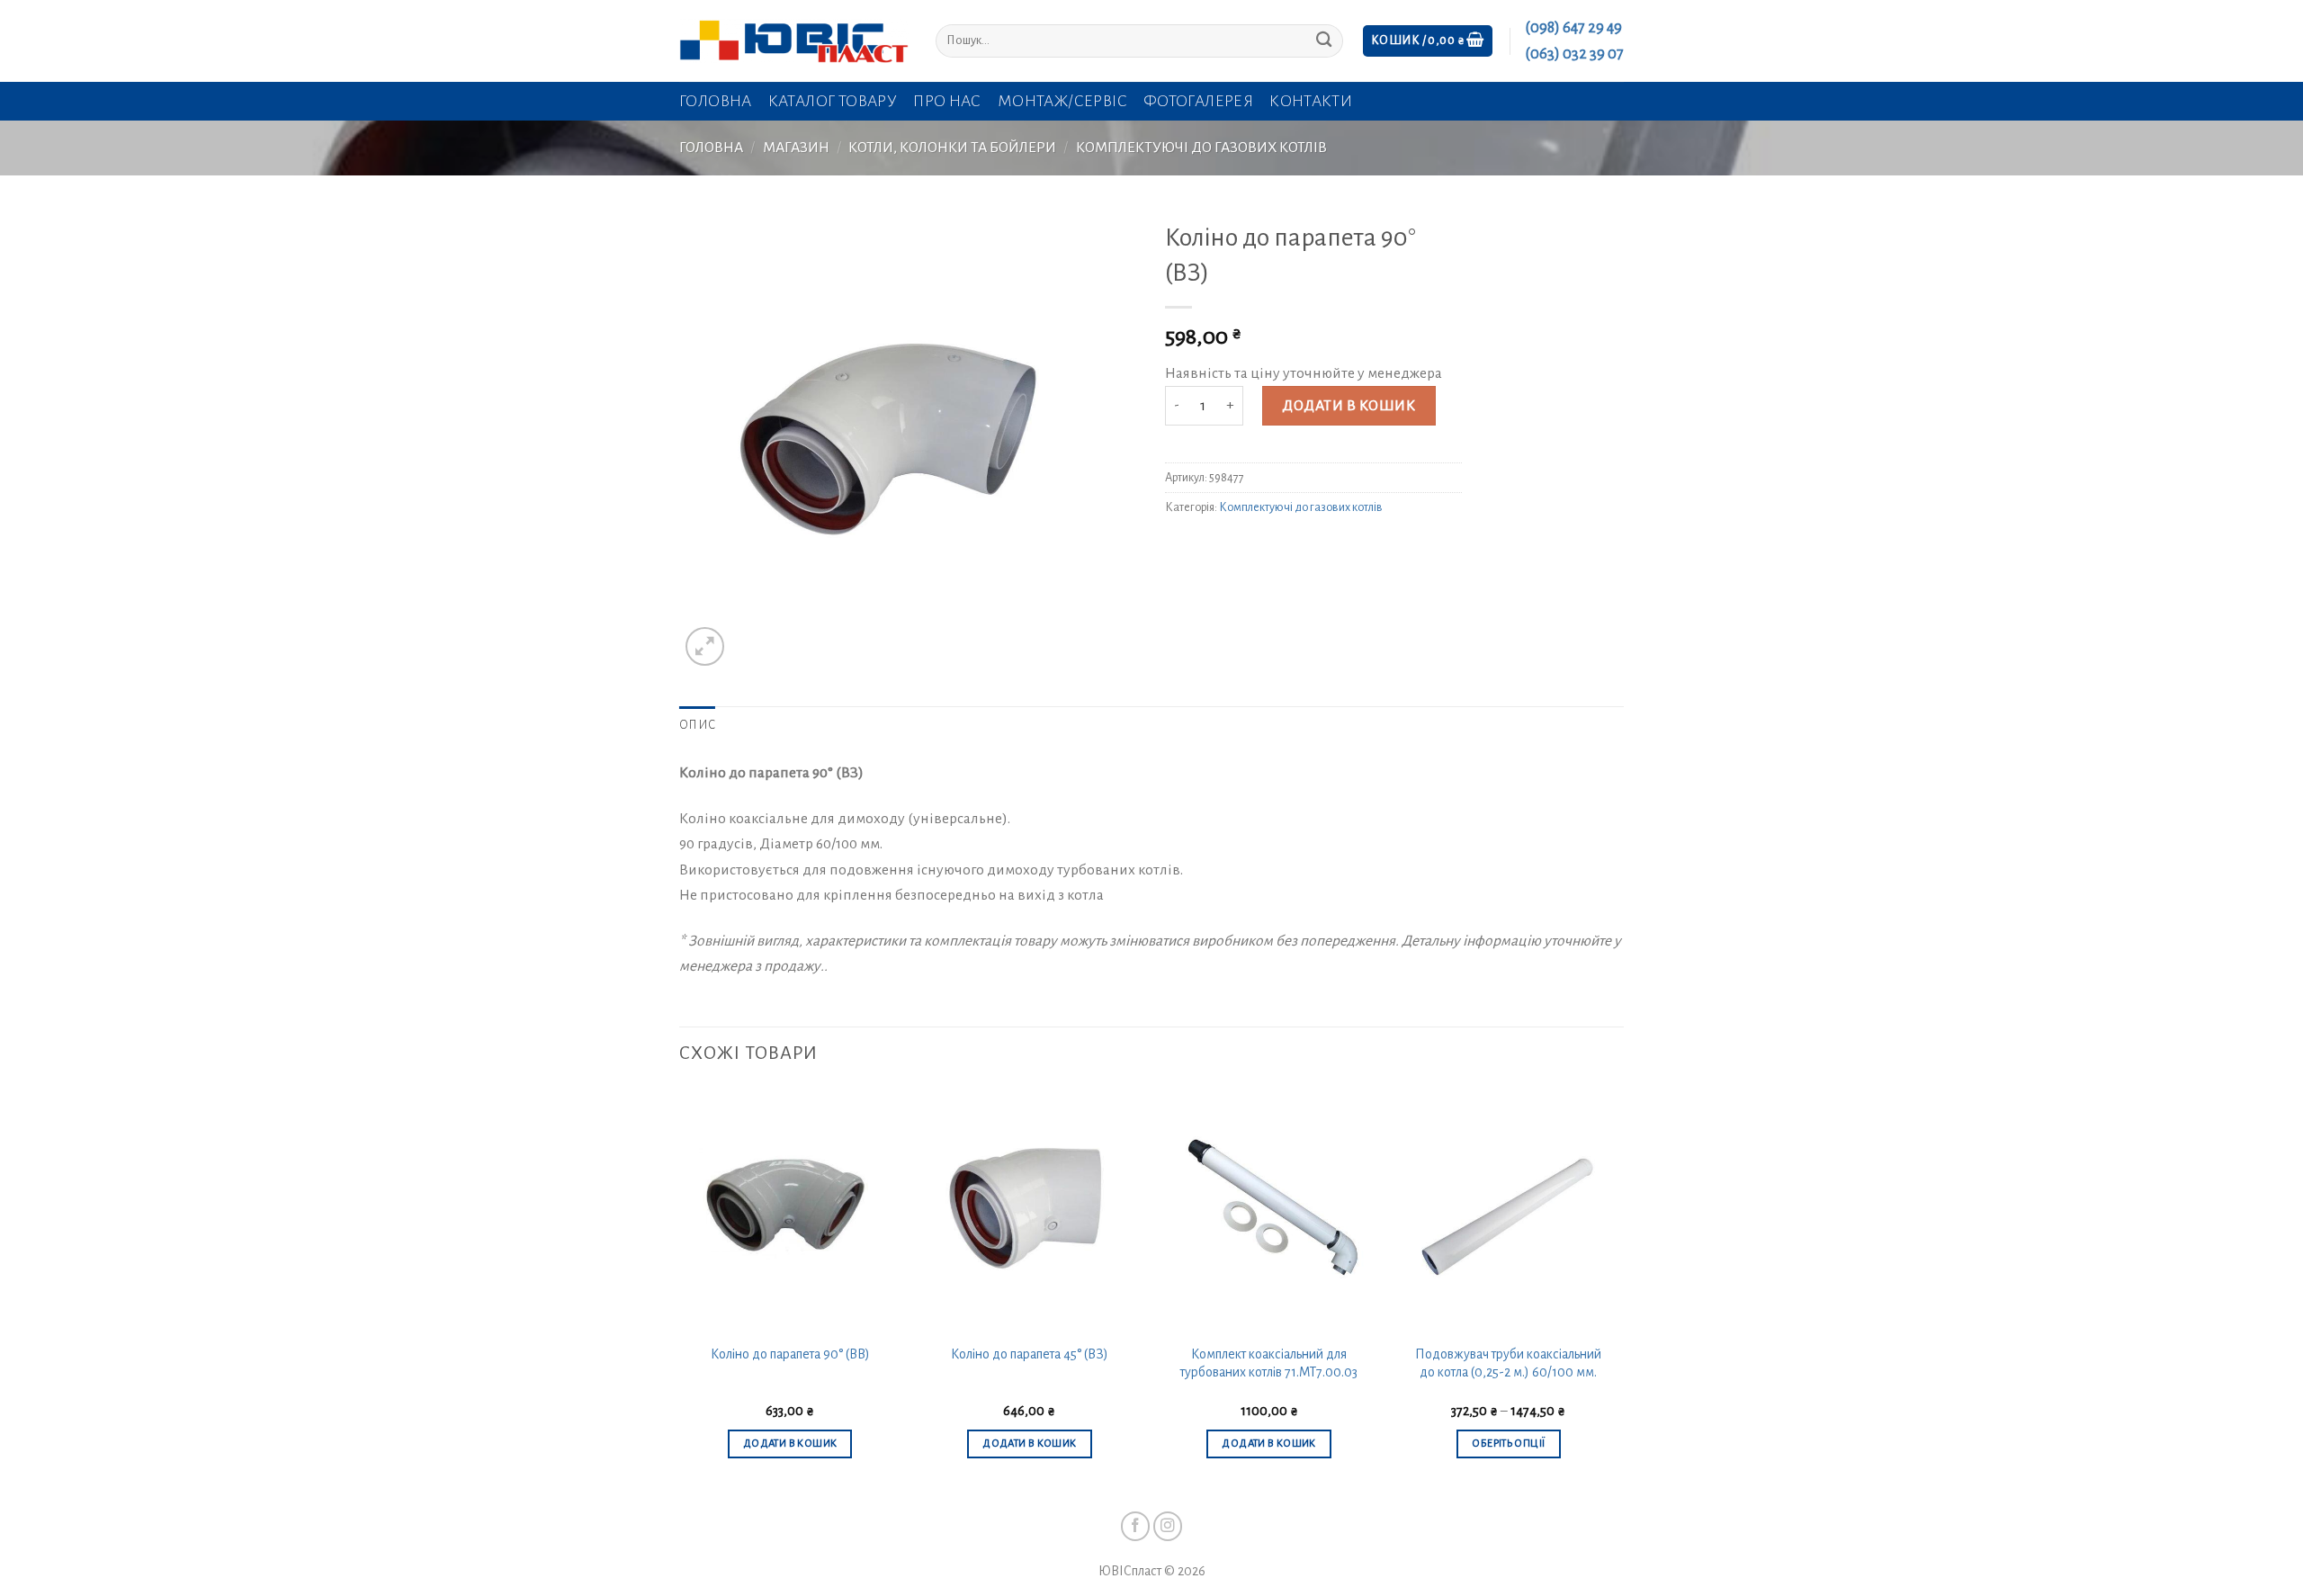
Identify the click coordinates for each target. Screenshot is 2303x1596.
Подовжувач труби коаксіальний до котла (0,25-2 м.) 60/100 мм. (1508, 1363)
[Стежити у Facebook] (1136, 1526)
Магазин (796, 148)
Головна (716, 101)
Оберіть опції (1508, 1444)
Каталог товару (833, 101)
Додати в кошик (1349, 406)
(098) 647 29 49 (1573, 28)
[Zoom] (705, 646)
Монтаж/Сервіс (1062, 101)
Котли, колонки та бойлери (952, 148)
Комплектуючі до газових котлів (1201, 148)
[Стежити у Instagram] (1168, 1526)
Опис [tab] (697, 725)
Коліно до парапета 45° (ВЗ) (1030, 1354)
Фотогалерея (1198, 101)
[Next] (1618, 1290)
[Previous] (680, 1290)
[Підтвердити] (1324, 41)
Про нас (947, 101)
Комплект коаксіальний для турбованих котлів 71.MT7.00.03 (1269, 1363)
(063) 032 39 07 (1574, 54)
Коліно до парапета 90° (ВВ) (790, 1354)
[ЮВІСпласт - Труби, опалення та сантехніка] (794, 41)
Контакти (1311, 101)
